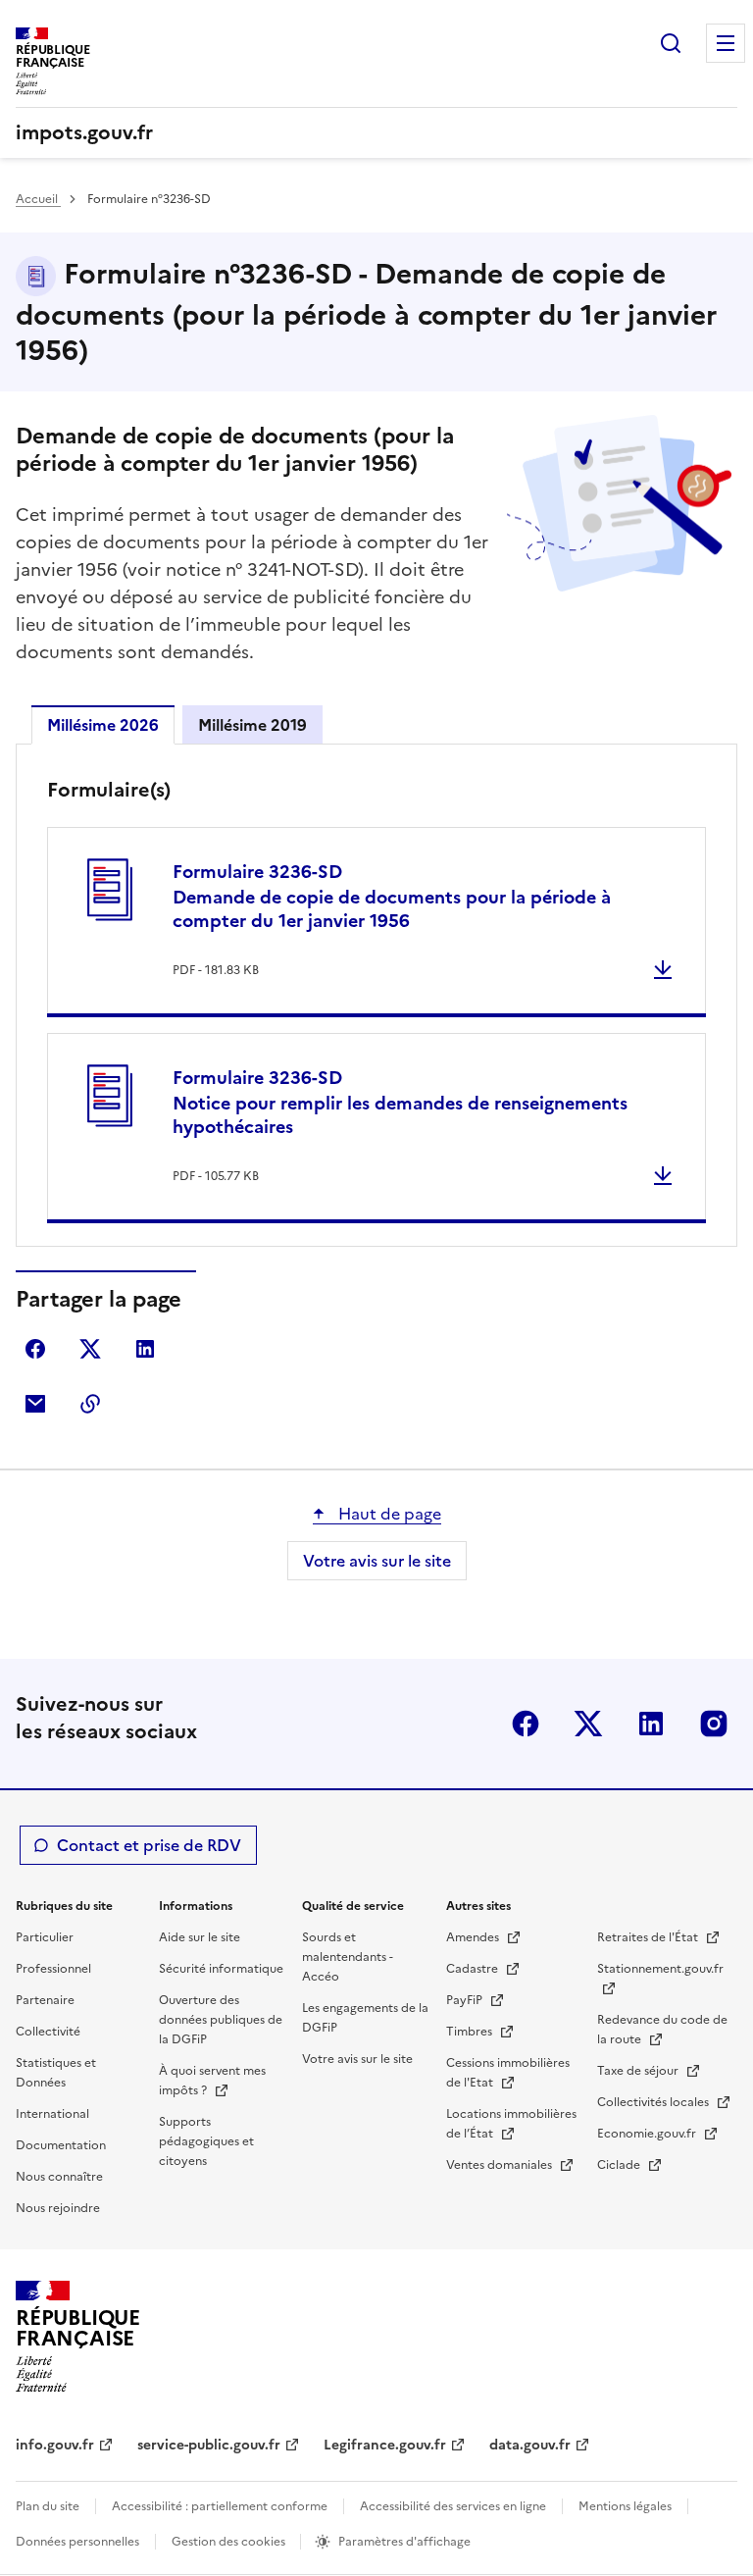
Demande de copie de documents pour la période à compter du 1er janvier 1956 (392, 896)
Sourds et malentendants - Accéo (348, 1957)
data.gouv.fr (530, 2445)
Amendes (474, 1937)
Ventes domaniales (501, 2165)
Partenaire (45, 2000)
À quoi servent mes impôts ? (212, 2081)
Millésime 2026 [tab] (103, 725)
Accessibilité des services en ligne (453, 2506)
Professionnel (53, 1969)
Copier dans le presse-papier (90, 1404)
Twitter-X (588, 1724)
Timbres (471, 2032)
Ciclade (620, 2165)
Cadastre (474, 1969)
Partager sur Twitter (90, 1349)
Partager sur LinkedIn (145, 1349)
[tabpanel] (376, 1000)
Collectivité (48, 2032)
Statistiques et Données (56, 2073)
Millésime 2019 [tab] (252, 725)
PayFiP (466, 2000)
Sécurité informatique (221, 1969)
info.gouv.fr (55, 2445)
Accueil (38, 199)
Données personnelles (77, 2542)
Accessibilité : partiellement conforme (220, 2506)
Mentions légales (625, 2506)
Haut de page (388, 1514)
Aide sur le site (200, 1937)
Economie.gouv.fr (648, 2134)
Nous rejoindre (58, 2208)
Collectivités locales (654, 2102)
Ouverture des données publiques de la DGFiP (221, 2020)
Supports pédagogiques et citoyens (206, 2141)
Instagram (714, 1724)
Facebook (526, 1724)
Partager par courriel (35, 1404)
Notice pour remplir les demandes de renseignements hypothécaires (400, 1102)
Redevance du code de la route (662, 2030)
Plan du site (48, 2506)
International (52, 2114)
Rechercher (671, 43)
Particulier (45, 1937)
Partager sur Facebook (35, 1349)
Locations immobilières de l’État (511, 2124)
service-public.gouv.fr (209, 2445)
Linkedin (651, 1724)
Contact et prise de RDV (149, 1845)
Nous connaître (59, 2177)
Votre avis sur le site (377, 1561)
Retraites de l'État (649, 1937)
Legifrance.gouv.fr (385, 2445)
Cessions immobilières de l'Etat (508, 2073)
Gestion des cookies (230, 2542)
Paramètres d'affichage (404, 2542)
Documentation (61, 2145)
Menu (726, 43)
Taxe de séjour (639, 2071)
